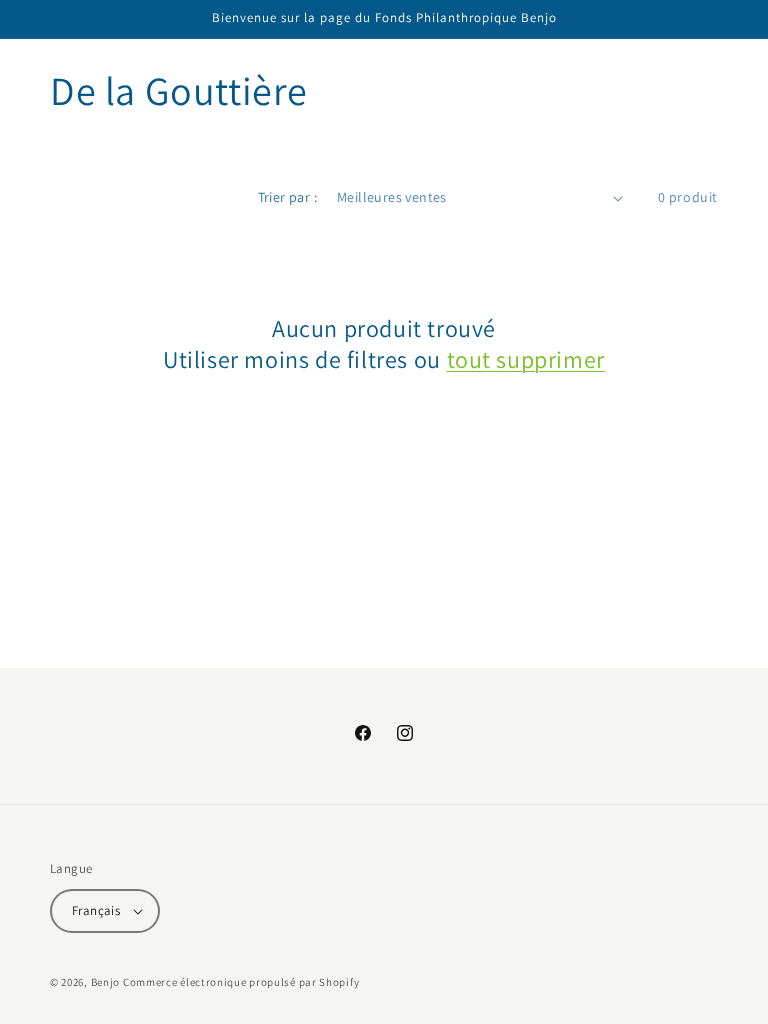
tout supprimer (526, 359)
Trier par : (287, 197)
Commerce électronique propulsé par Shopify (241, 982)
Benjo (106, 982)
